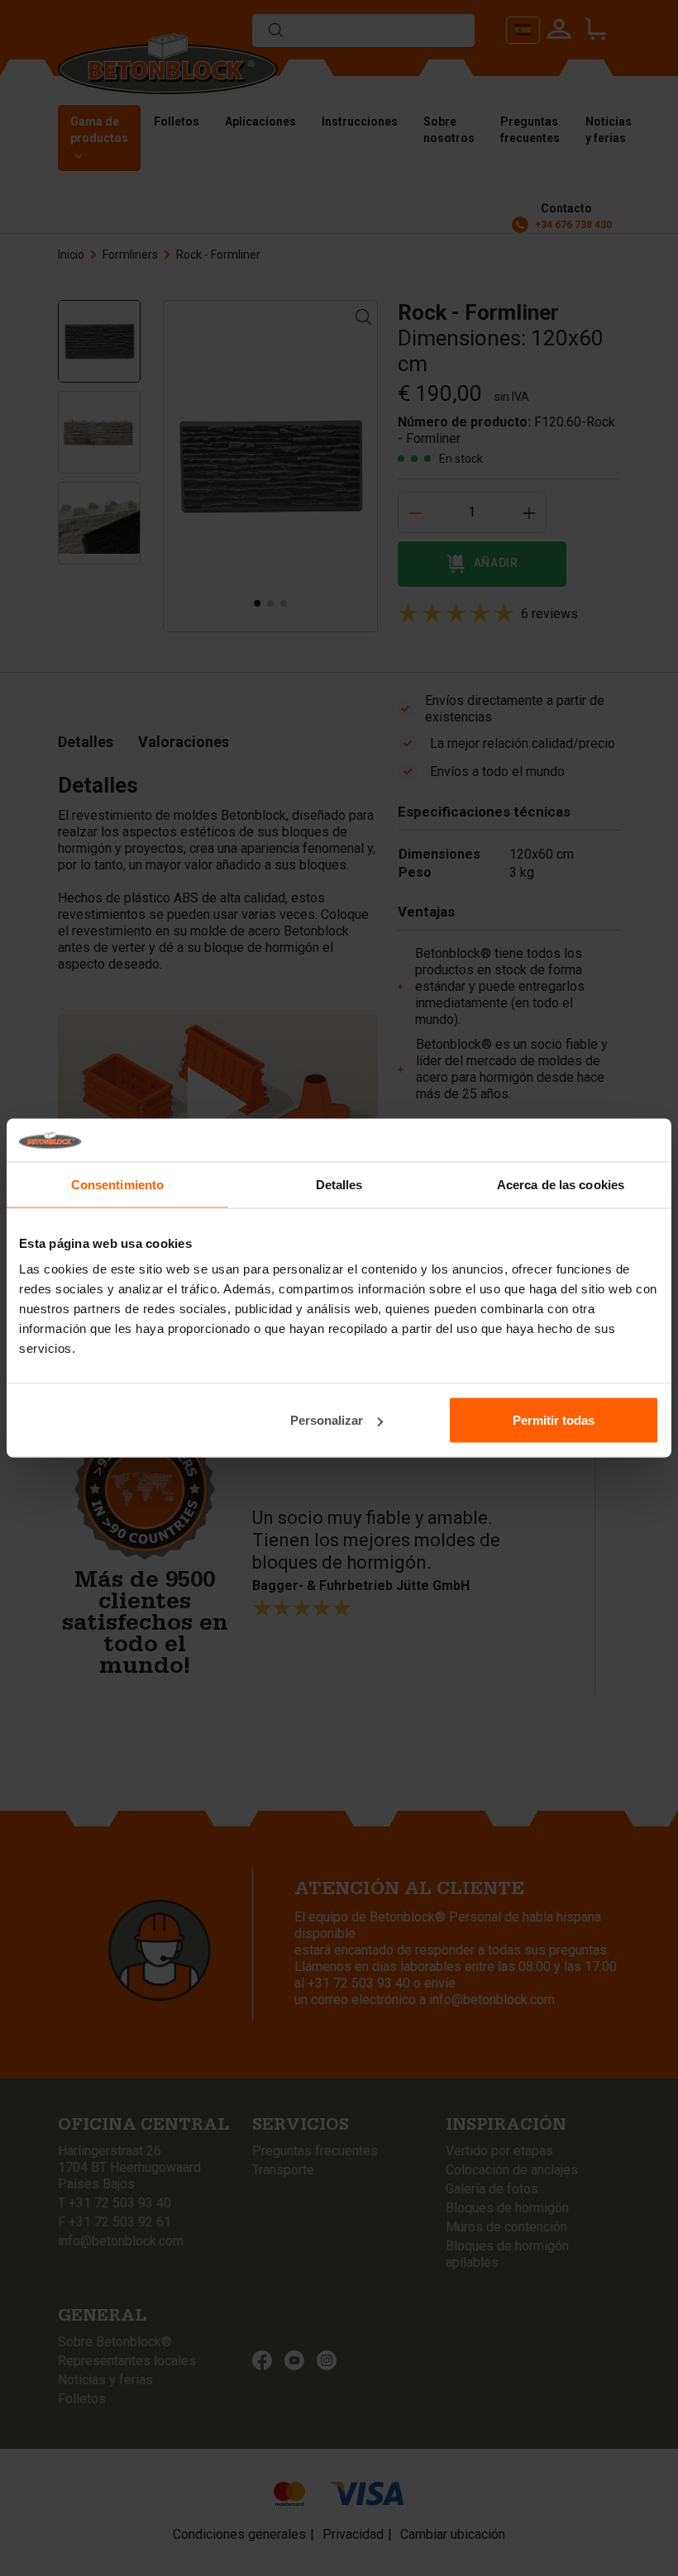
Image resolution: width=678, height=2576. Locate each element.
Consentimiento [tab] (117, 1184)
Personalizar (327, 1420)
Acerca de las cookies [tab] (561, 1184)
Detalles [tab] (339, 1184)
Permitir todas (554, 1420)
